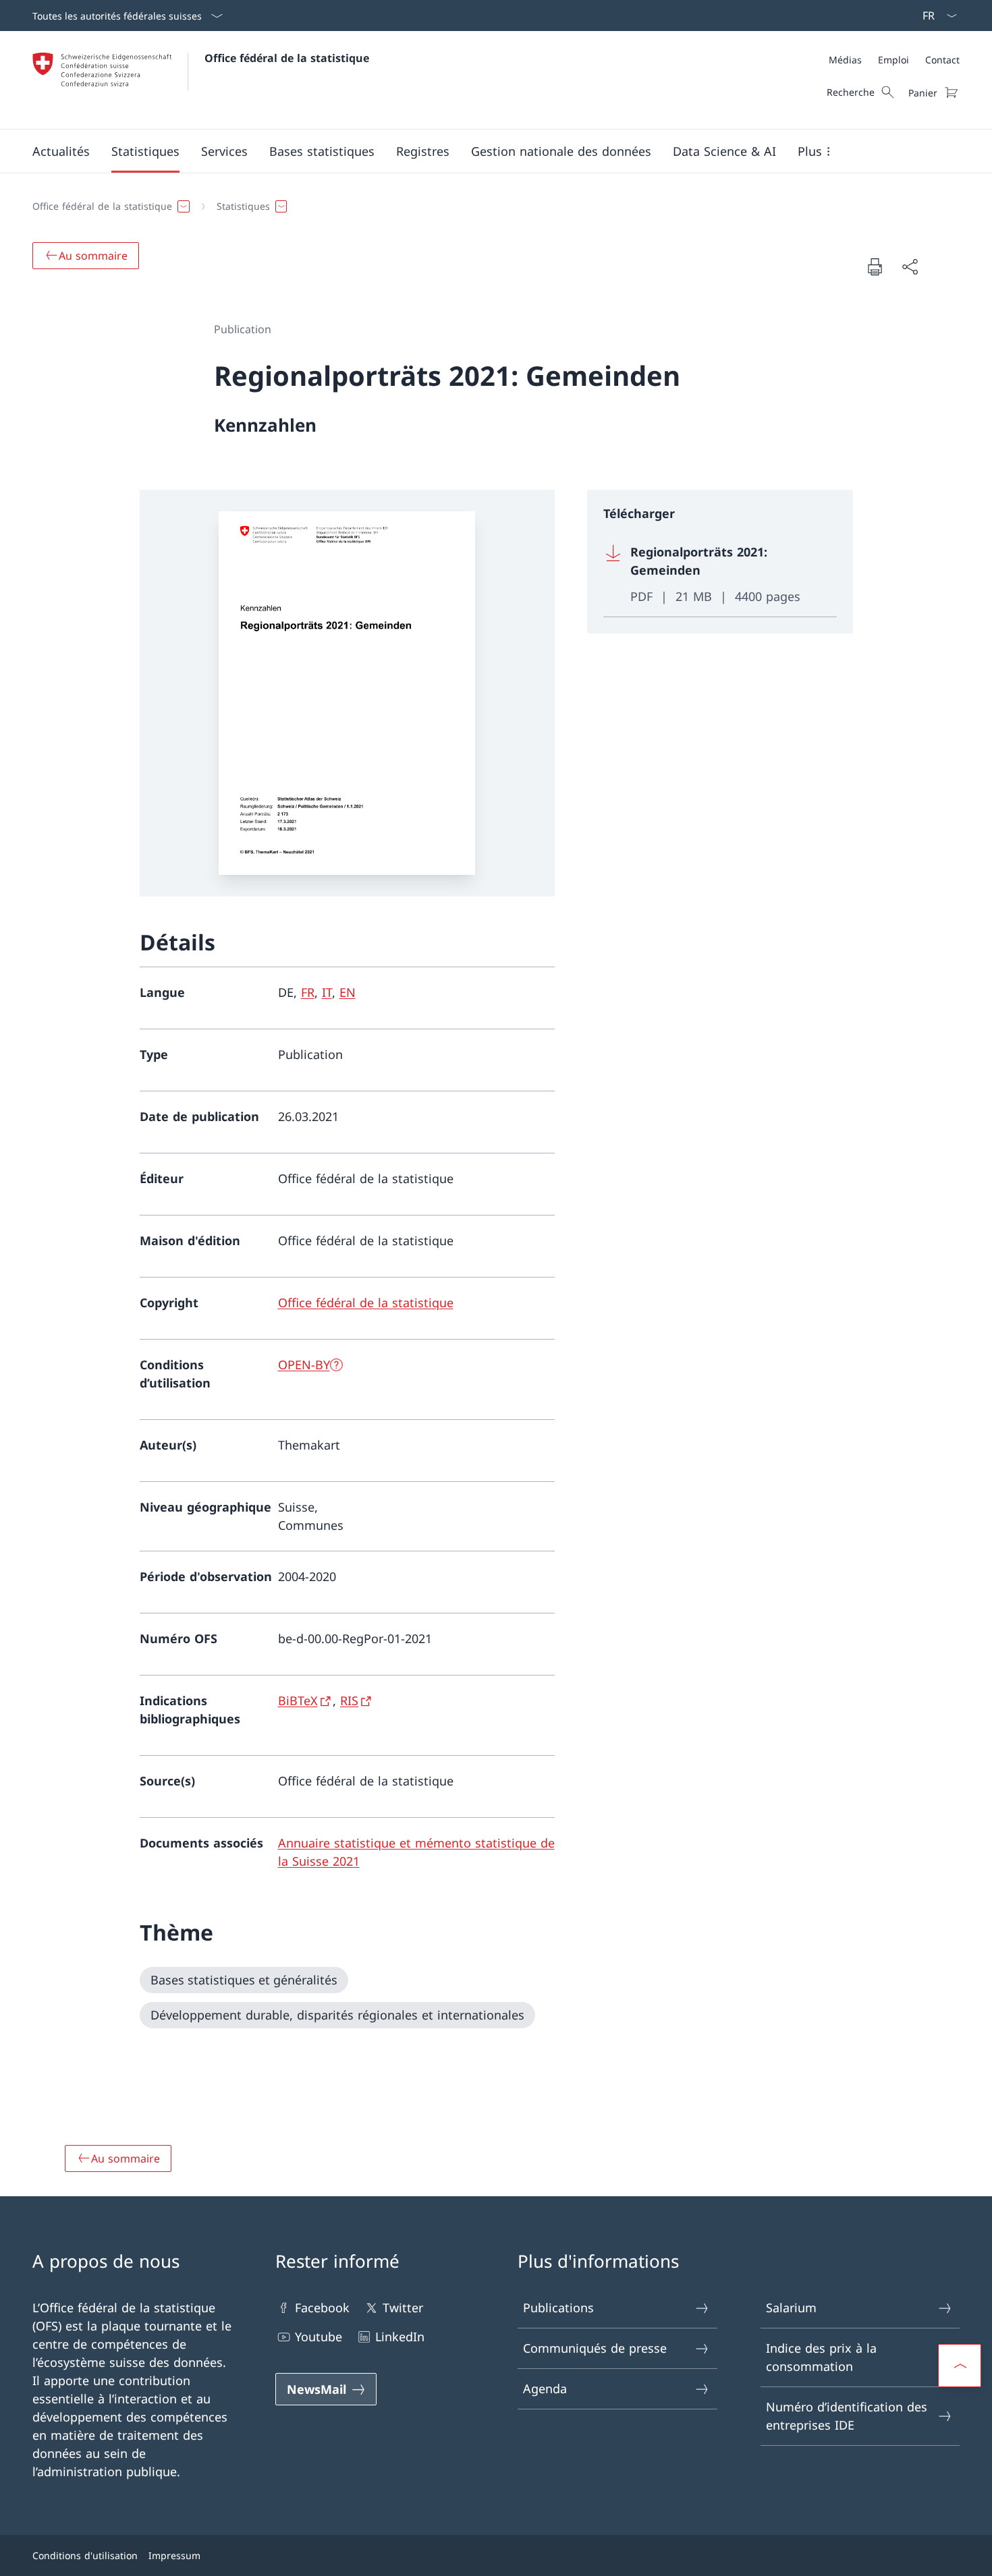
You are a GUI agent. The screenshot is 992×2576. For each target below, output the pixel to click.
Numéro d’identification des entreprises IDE (847, 2416)
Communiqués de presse (595, 2348)
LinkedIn (400, 2337)
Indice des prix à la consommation (821, 2357)
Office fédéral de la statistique (287, 58)
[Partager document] (910, 267)
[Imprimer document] (875, 266)
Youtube (319, 2337)
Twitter (403, 2308)
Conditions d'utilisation (85, 2555)
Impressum (174, 2555)
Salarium (791, 2308)
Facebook (322, 2308)
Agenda (545, 2388)
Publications (558, 2308)
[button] (61, 151)
